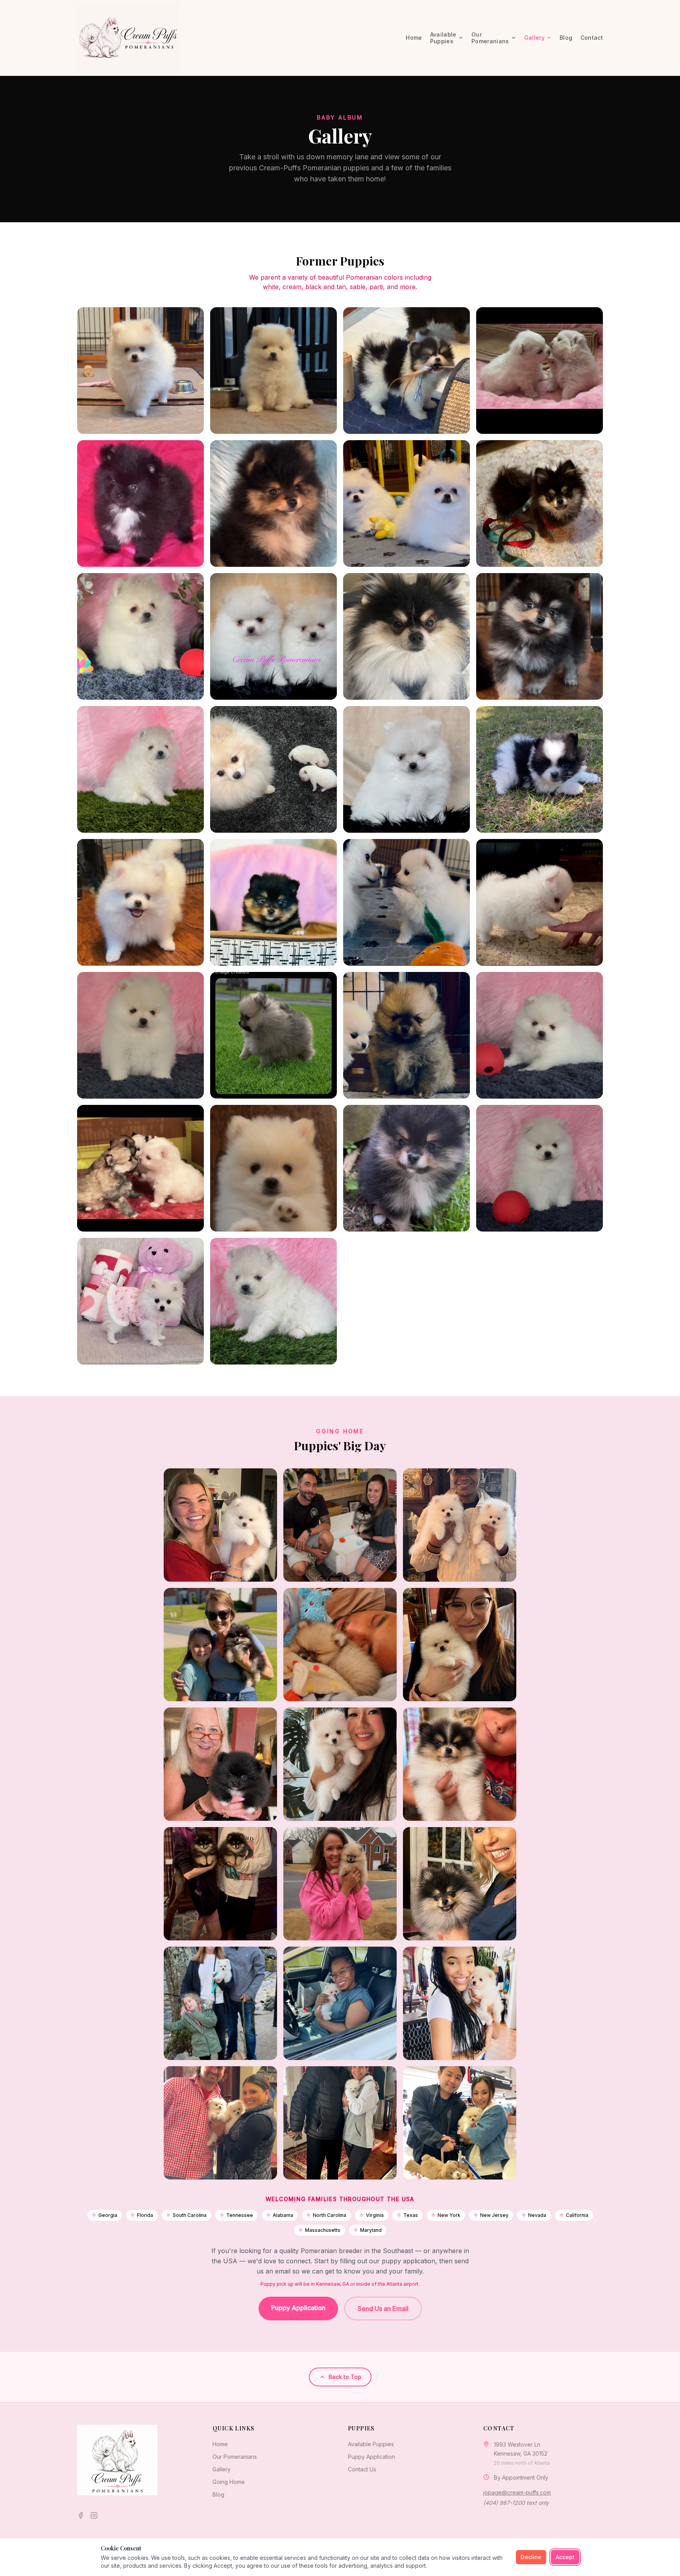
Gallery (534, 38)
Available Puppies (371, 2444)
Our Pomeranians (235, 2457)
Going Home (229, 2482)
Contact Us (362, 2469)
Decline (531, 2557)
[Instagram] (94, 2515)
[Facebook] (81, 2515)
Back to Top (345, 2377)
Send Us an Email (383, 2309)
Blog (566, 38)
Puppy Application (298, 2308)
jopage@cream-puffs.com (517, 2492)
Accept (565, 2557)
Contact (592, 38)
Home (414, 38)
